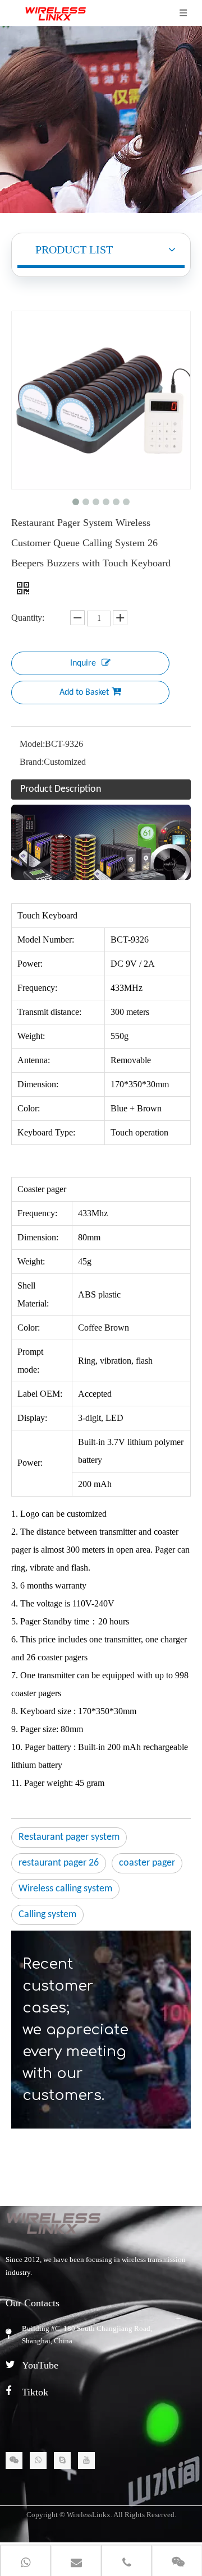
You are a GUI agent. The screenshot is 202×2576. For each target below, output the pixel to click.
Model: (32, 744)
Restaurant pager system (69, 1837)
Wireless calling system (65, 1889)
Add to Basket (84, 693)
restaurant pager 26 (59, 1863)
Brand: (32, 762)
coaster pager (147, 1863)
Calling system (47, 1915)
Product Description (61, 789)
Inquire (83, 663)
